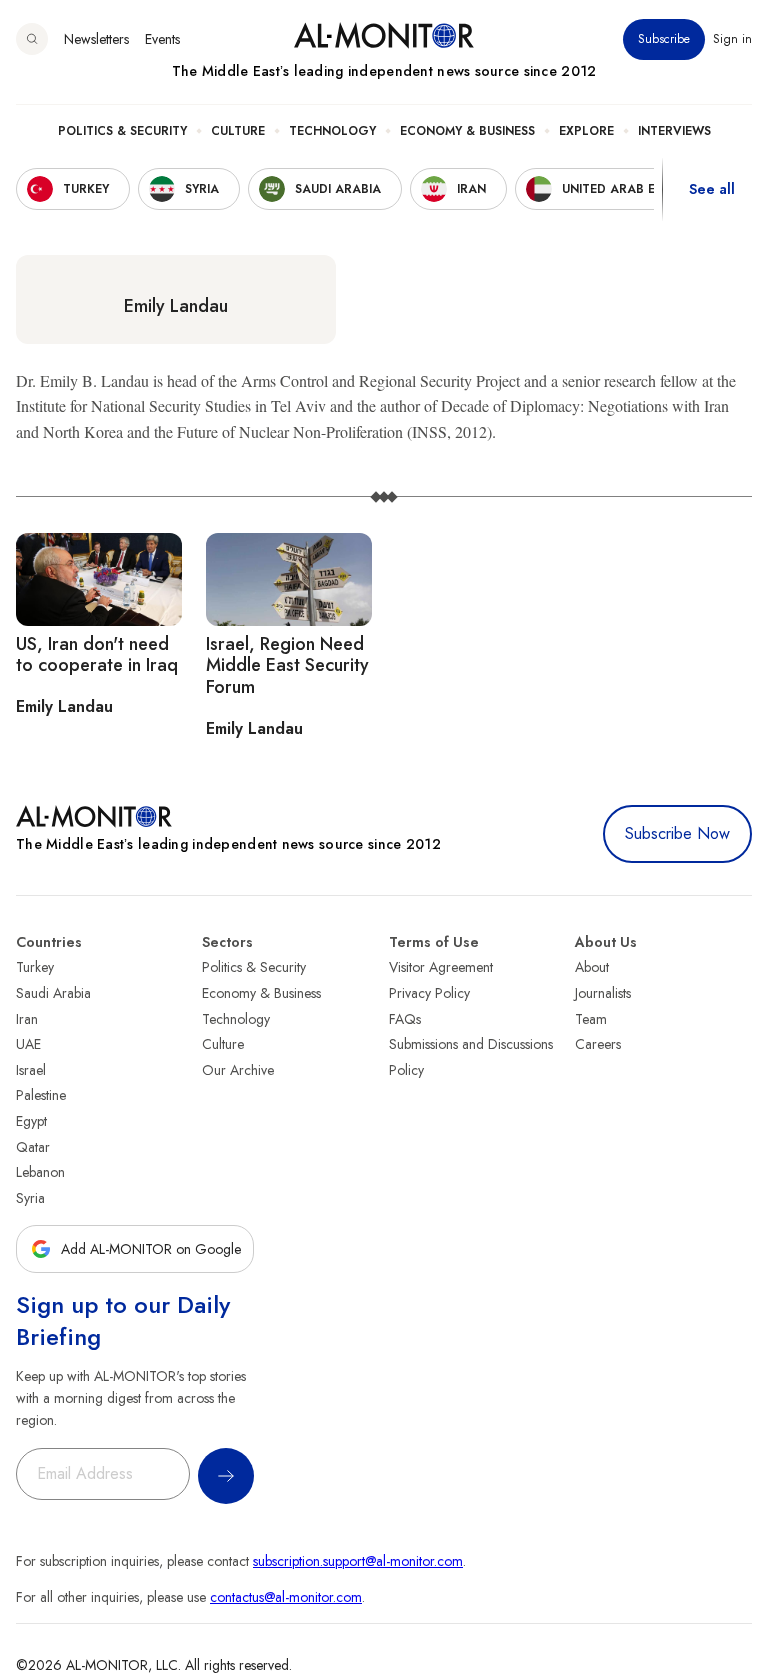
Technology (332, 131)
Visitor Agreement (441, 967)
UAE (28, 1044)
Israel (31, 1070)
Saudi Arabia (53, 993)
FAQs (405, 1019)
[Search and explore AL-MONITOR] (32, 39)
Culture (238, 131)
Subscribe (664, 39)
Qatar (33, 1147)
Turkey (35, 967)
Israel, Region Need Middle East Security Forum (287, 665)
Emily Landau (176, 306)
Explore (586, 131)
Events (162, 39)
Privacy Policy (429, 993)
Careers (598, 1044)
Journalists (603, 993)
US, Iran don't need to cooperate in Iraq (97, 655)
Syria (30, 1198)
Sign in (732, 39)
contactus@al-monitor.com (286, 1597)
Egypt (31, 1121)
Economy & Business (467, 131)
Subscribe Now (677, 833)
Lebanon (40, 1172)
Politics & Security (122, 131)
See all (712, 189)
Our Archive (238, 1070)
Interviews (674, 131)
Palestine (41, 1095)
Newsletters (96, 39)
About (592, 967)
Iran (27, 1019)
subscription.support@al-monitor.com (358, 1561)
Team (591, 1019)
